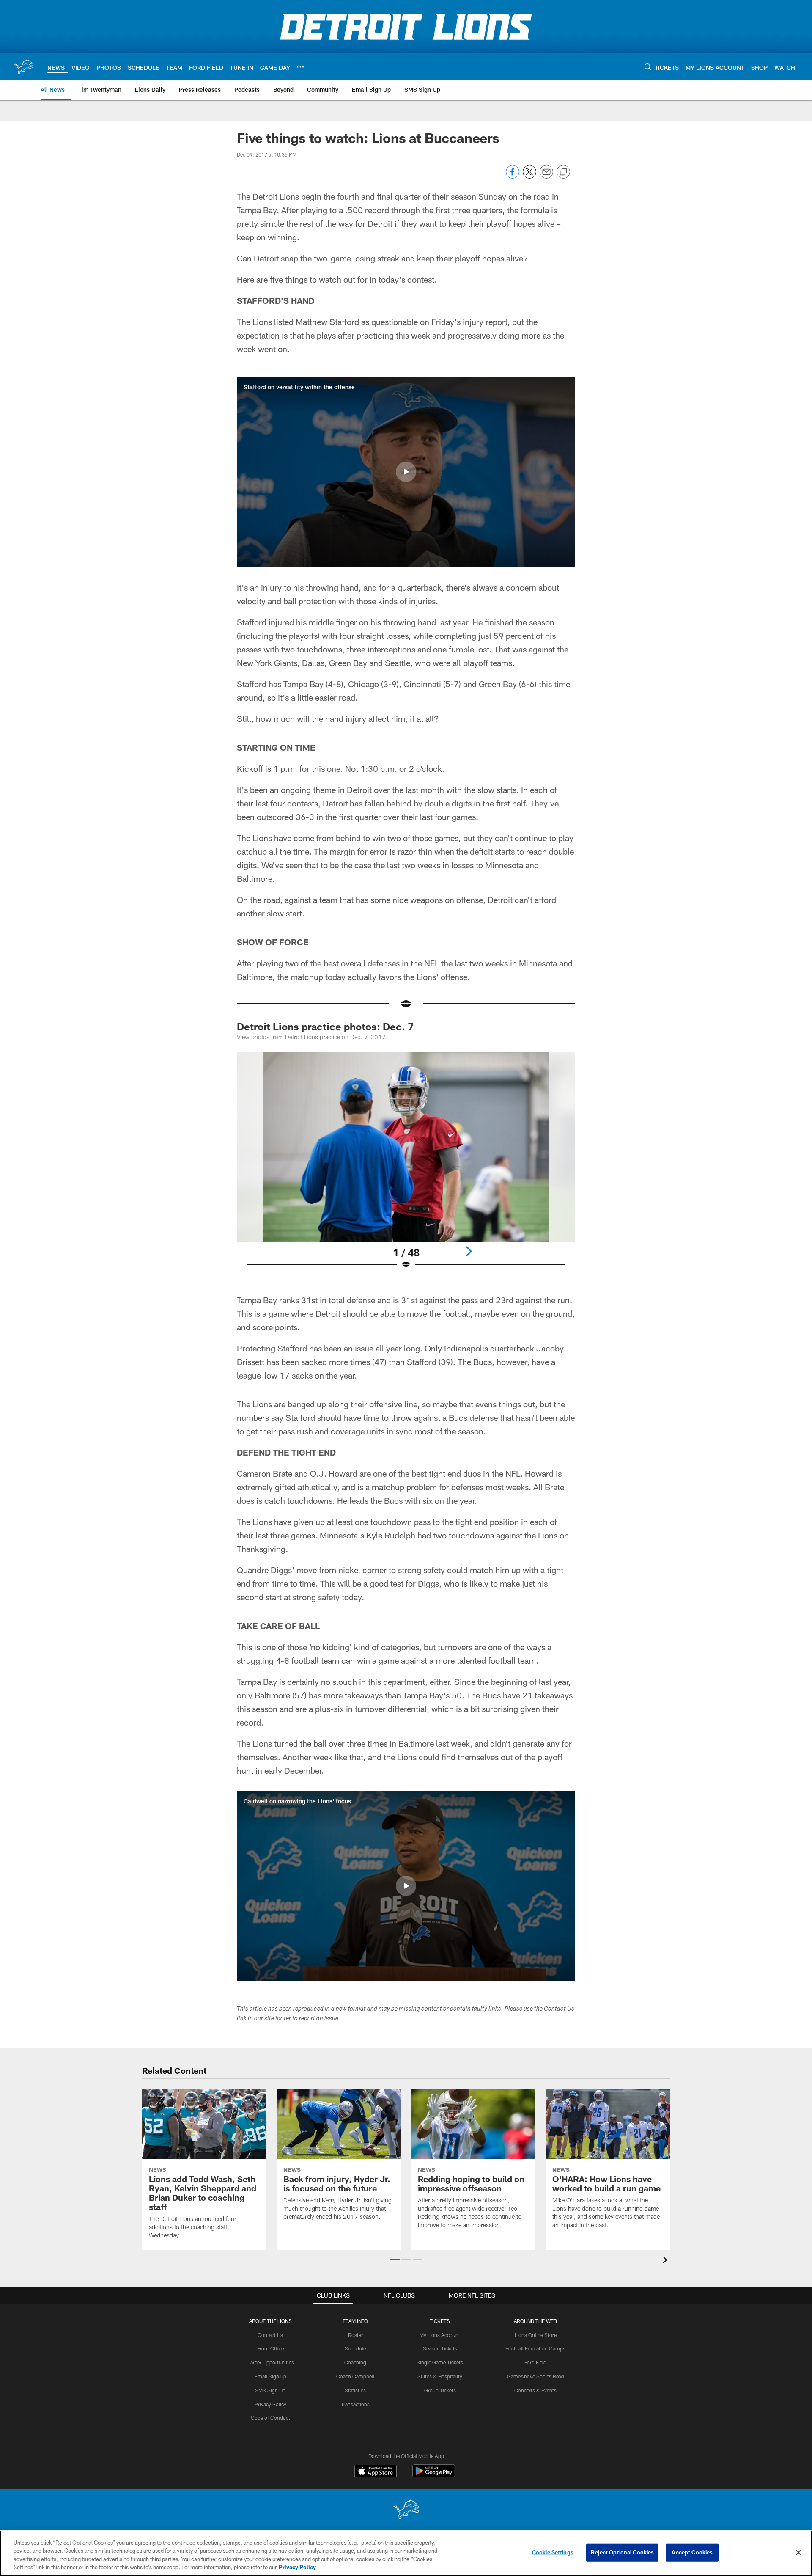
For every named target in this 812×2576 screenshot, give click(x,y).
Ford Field (535, 2362)
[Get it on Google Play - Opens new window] (434, 2475)
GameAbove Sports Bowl (536, 2376)
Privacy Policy (270, 2404)
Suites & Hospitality (440, 2376)
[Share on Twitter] (529, 176)
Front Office (270, 2348)
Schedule (355, 2348)
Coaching (355, 2362)
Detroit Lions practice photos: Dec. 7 (325, 1026)
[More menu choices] (300, 67)
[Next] (469, 1251)
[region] (406, 2553)
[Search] (648, 67)
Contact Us (270, 2335)
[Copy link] (563, 172)
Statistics (355, 2390)
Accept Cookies (692, 2552)
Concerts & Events (535, 2390)
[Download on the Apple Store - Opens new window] (376, 2472)
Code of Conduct (270, 2418)
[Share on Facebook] (513, 176)
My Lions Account (440, 2335)
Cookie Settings (553, 2552)
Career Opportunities (270, 2362)
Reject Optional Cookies (622, 2552)
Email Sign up (270, 2376)
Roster (355, 2335)
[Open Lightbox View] (406, 1166)
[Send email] (546, 176)
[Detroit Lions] (406, 2510)
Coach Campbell (355, 2376)
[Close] (798, 2552)
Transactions (355, 2404)
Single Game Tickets (440, 2362)
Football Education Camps (535, 2348)
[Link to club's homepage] (24, 66)
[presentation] (667, 2261)
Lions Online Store (536, 2335)
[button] (406, 472)
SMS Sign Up (270, 2390)
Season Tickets (440, 2348)
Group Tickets (440, 2390)
